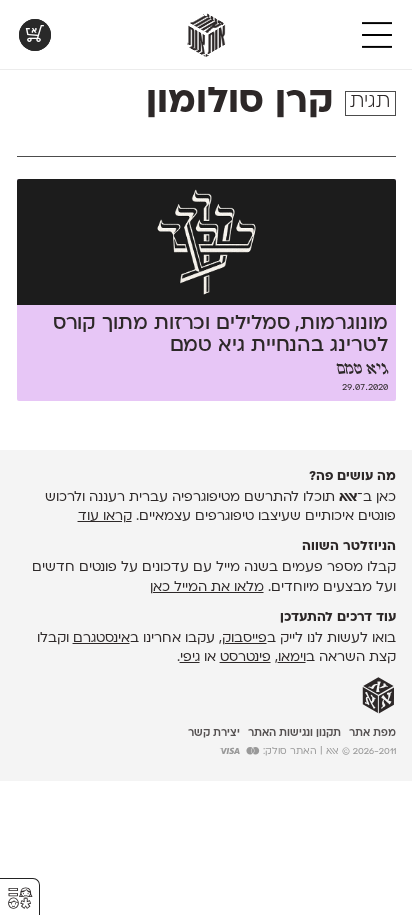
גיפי (190, 657)
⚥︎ (20, 898)
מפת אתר (372, 733)
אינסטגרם (101, 638)
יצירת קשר (214, 733)
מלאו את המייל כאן (207, 587)
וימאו (292, 657)
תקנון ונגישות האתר (294, 733)
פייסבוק (244, 638)
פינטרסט (245, 657)
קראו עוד (105, 516)
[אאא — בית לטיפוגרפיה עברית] (378, 696)
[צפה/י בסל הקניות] (35, 35)
